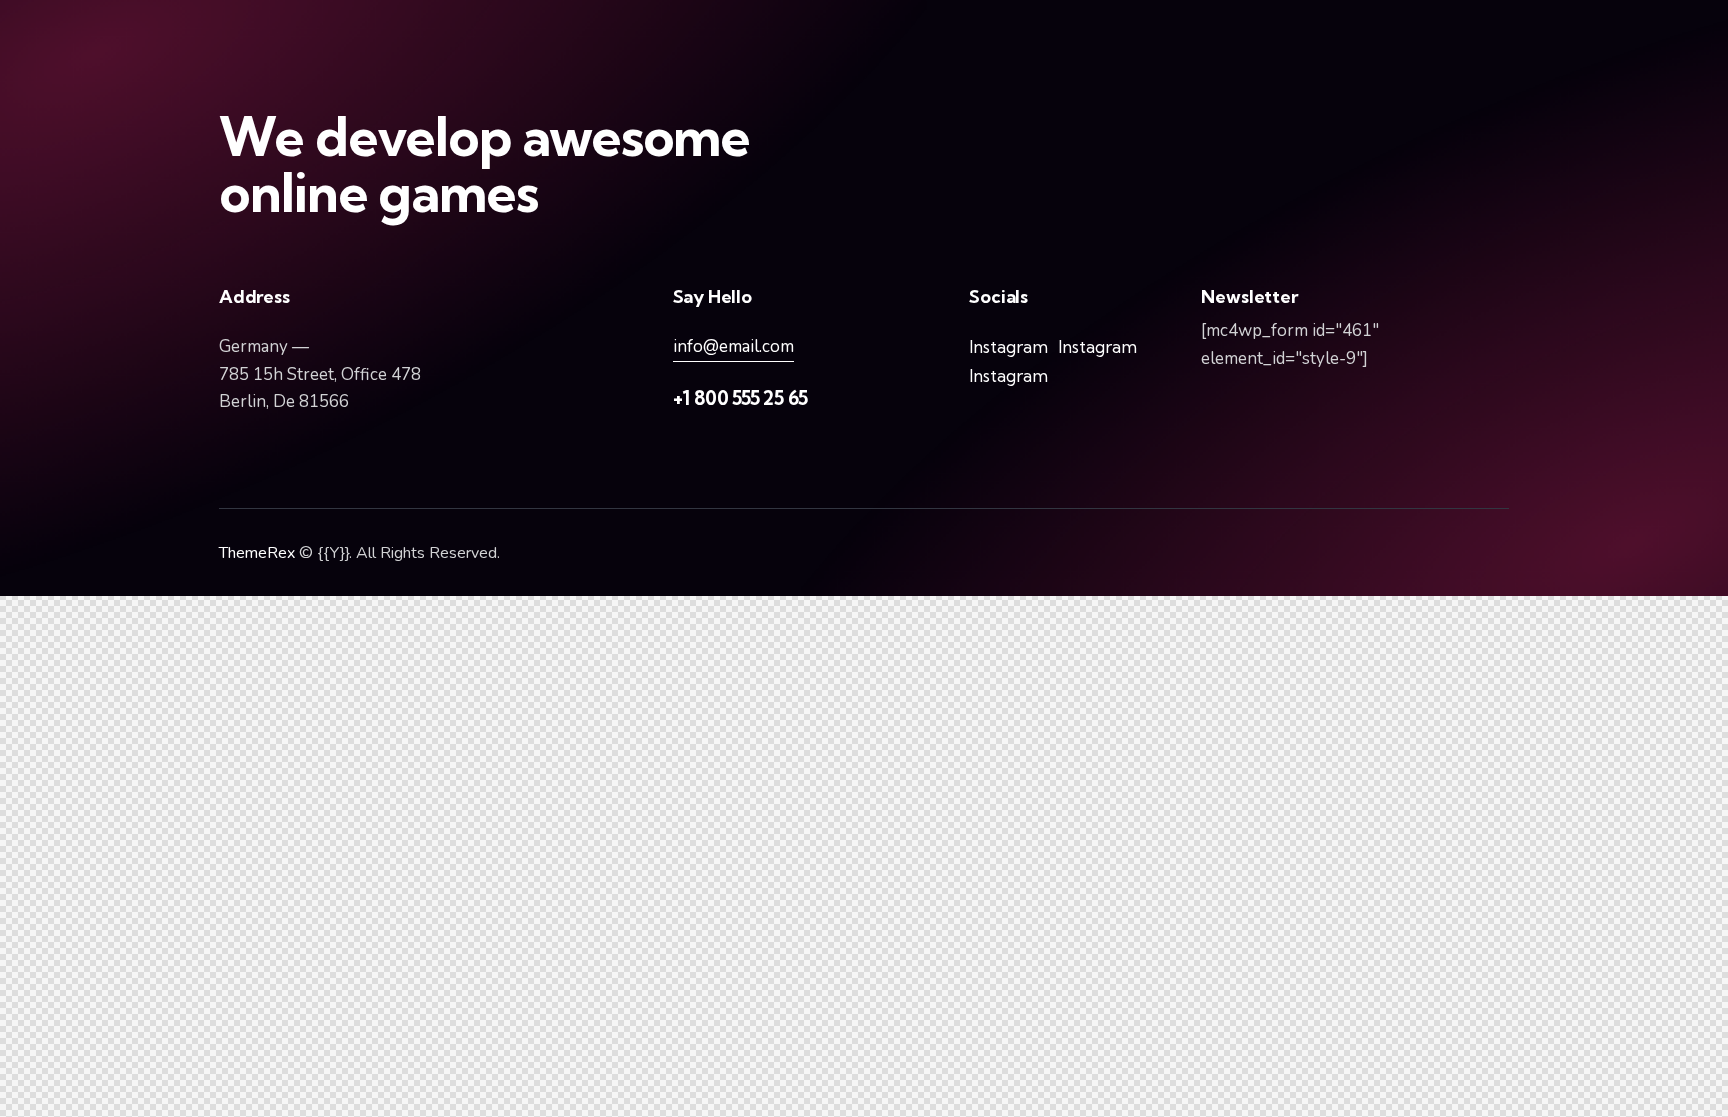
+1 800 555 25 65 (740, 398)
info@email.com (733, 346)
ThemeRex (257, 553)
